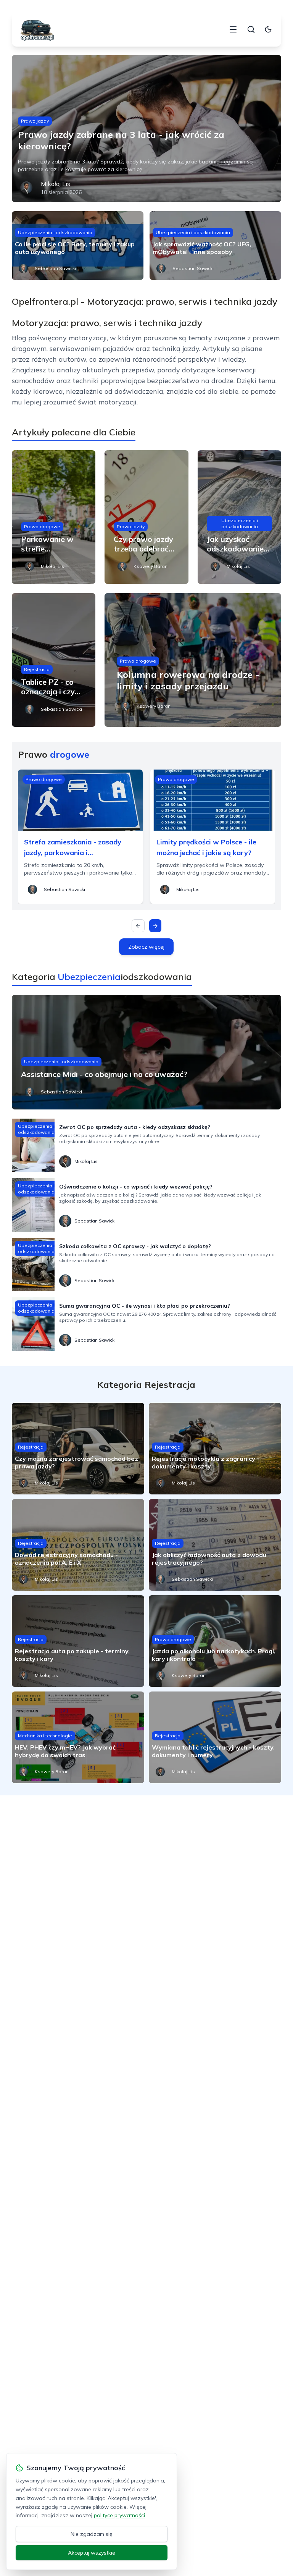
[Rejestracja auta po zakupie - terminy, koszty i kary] (78, 1641)
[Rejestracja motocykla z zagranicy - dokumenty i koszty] (215, 1449)
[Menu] (233, 29)
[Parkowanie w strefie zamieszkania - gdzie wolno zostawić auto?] (54, 517)
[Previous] (138, 926)
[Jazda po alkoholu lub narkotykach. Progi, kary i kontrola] (215, 1641)
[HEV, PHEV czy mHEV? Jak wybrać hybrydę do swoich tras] (78, 1737)
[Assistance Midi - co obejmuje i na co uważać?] (147, 1052)
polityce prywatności (119, 2515)
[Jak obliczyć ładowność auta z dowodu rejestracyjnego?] (215, 1545)
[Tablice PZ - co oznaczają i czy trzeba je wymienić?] (54, 660)
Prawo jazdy (35, 121)
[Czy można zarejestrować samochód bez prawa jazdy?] (78, 1449)
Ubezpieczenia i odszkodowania (55, 232)
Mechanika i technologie (45, 1736)
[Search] (251, 29)
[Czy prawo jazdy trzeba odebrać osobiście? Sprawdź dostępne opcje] (146, 517)
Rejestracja (37, 669)
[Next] (155, 926)
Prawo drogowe (42, 526)
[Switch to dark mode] (268, 29)
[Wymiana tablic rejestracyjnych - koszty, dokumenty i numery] (215, 1737)
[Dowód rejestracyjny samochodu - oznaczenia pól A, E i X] (78, 1545)
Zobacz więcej (146, 947)
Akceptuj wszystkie (92, 2553)
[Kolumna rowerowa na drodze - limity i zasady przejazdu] (193, 660)
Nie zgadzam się (92, 2534)
